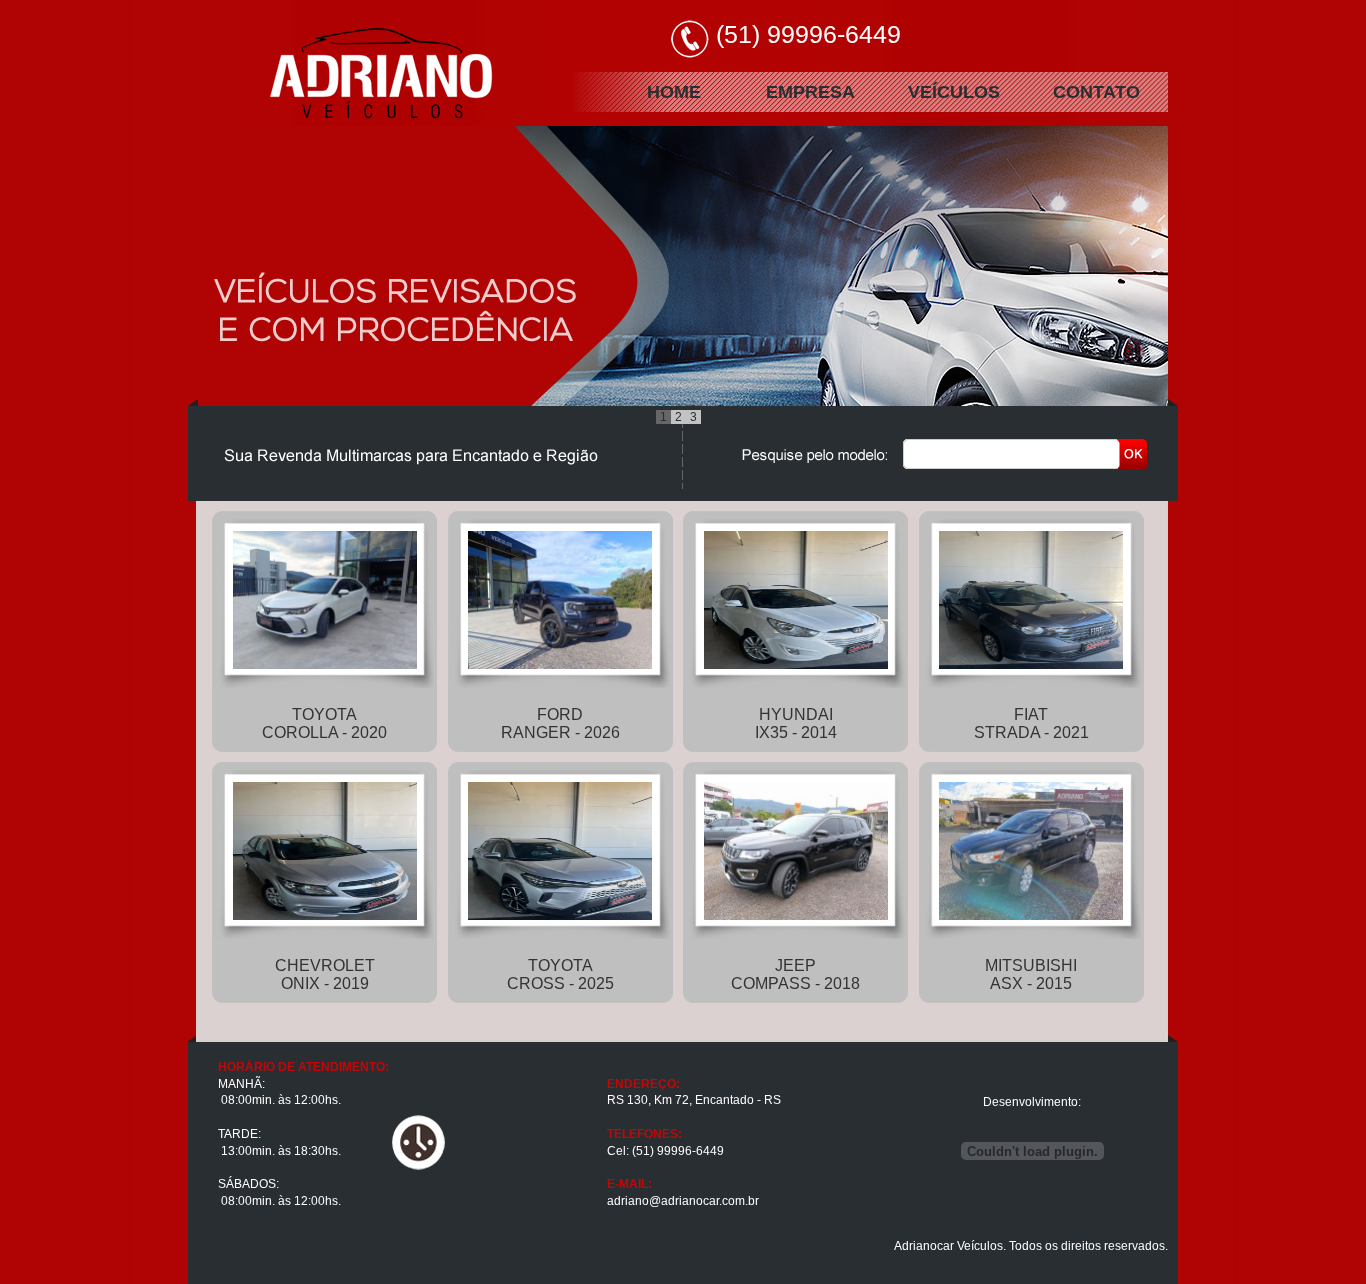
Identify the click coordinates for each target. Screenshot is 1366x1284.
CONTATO (1096, 92)
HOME (674, 92)
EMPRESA (810, 92)
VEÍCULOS (954, 92)
